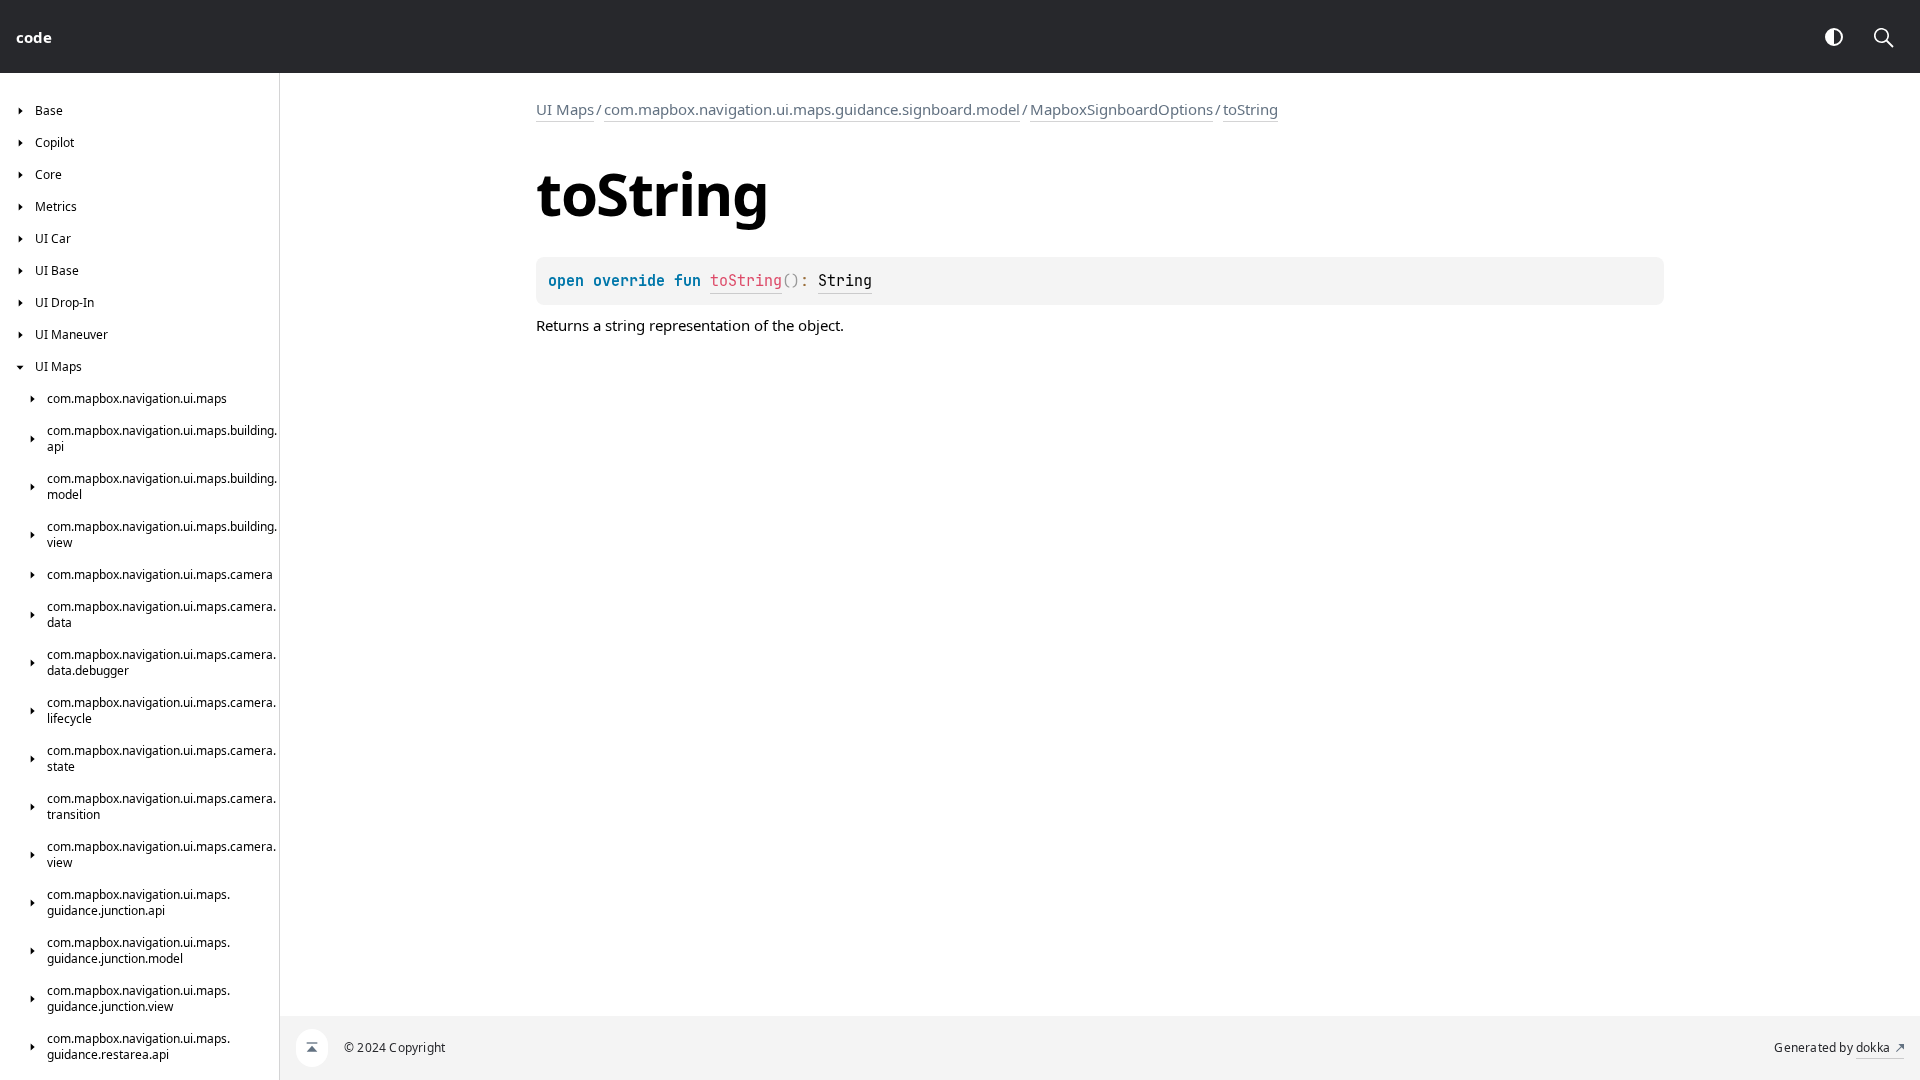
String (845, 281)
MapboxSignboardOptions (1121, 109)
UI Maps (565, 109)
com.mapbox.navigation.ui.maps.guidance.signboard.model (812, 109)
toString (1250, 109)
